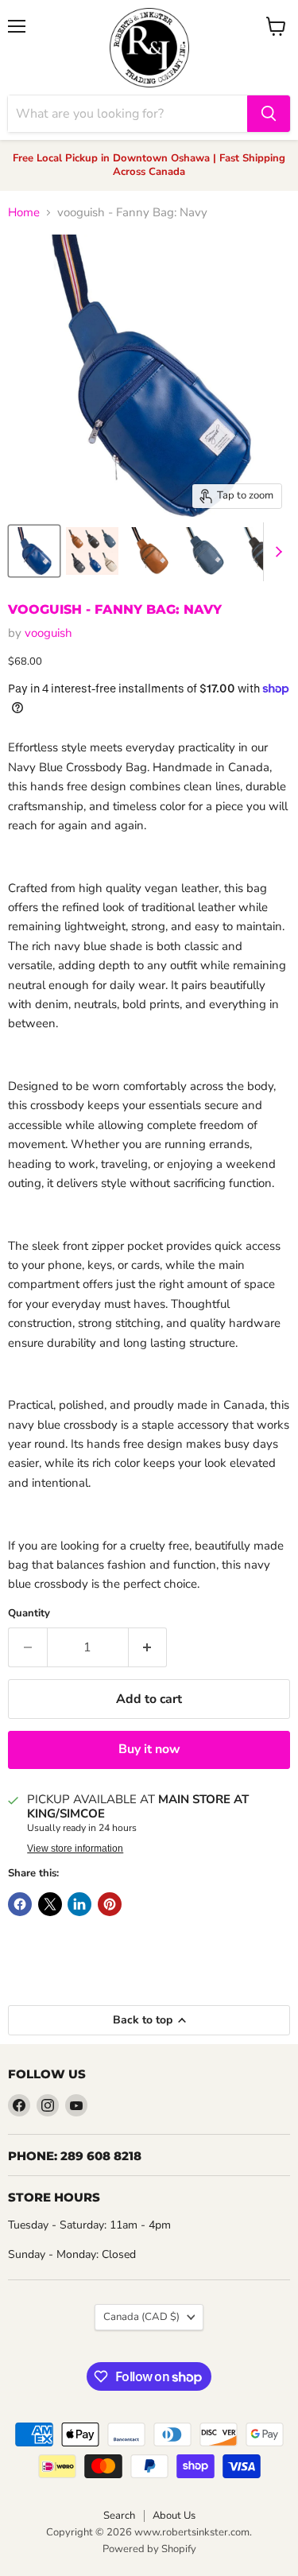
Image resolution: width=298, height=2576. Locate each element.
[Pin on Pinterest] (110, 1904)
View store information (75, 1849)
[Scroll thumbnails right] (276, 552)
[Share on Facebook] (20, 1904)
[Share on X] (50, 1904)
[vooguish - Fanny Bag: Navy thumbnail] (34, 551)
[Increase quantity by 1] (148, 1647)
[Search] (269, 114)
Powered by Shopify (149, 2549)
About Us (174, 2516)
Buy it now (149, 1749)
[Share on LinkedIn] (79, 1904)
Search (119, 2516)
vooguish (48, 633)
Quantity (29, 1614)
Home (24, 213)
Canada (141, 2317)
